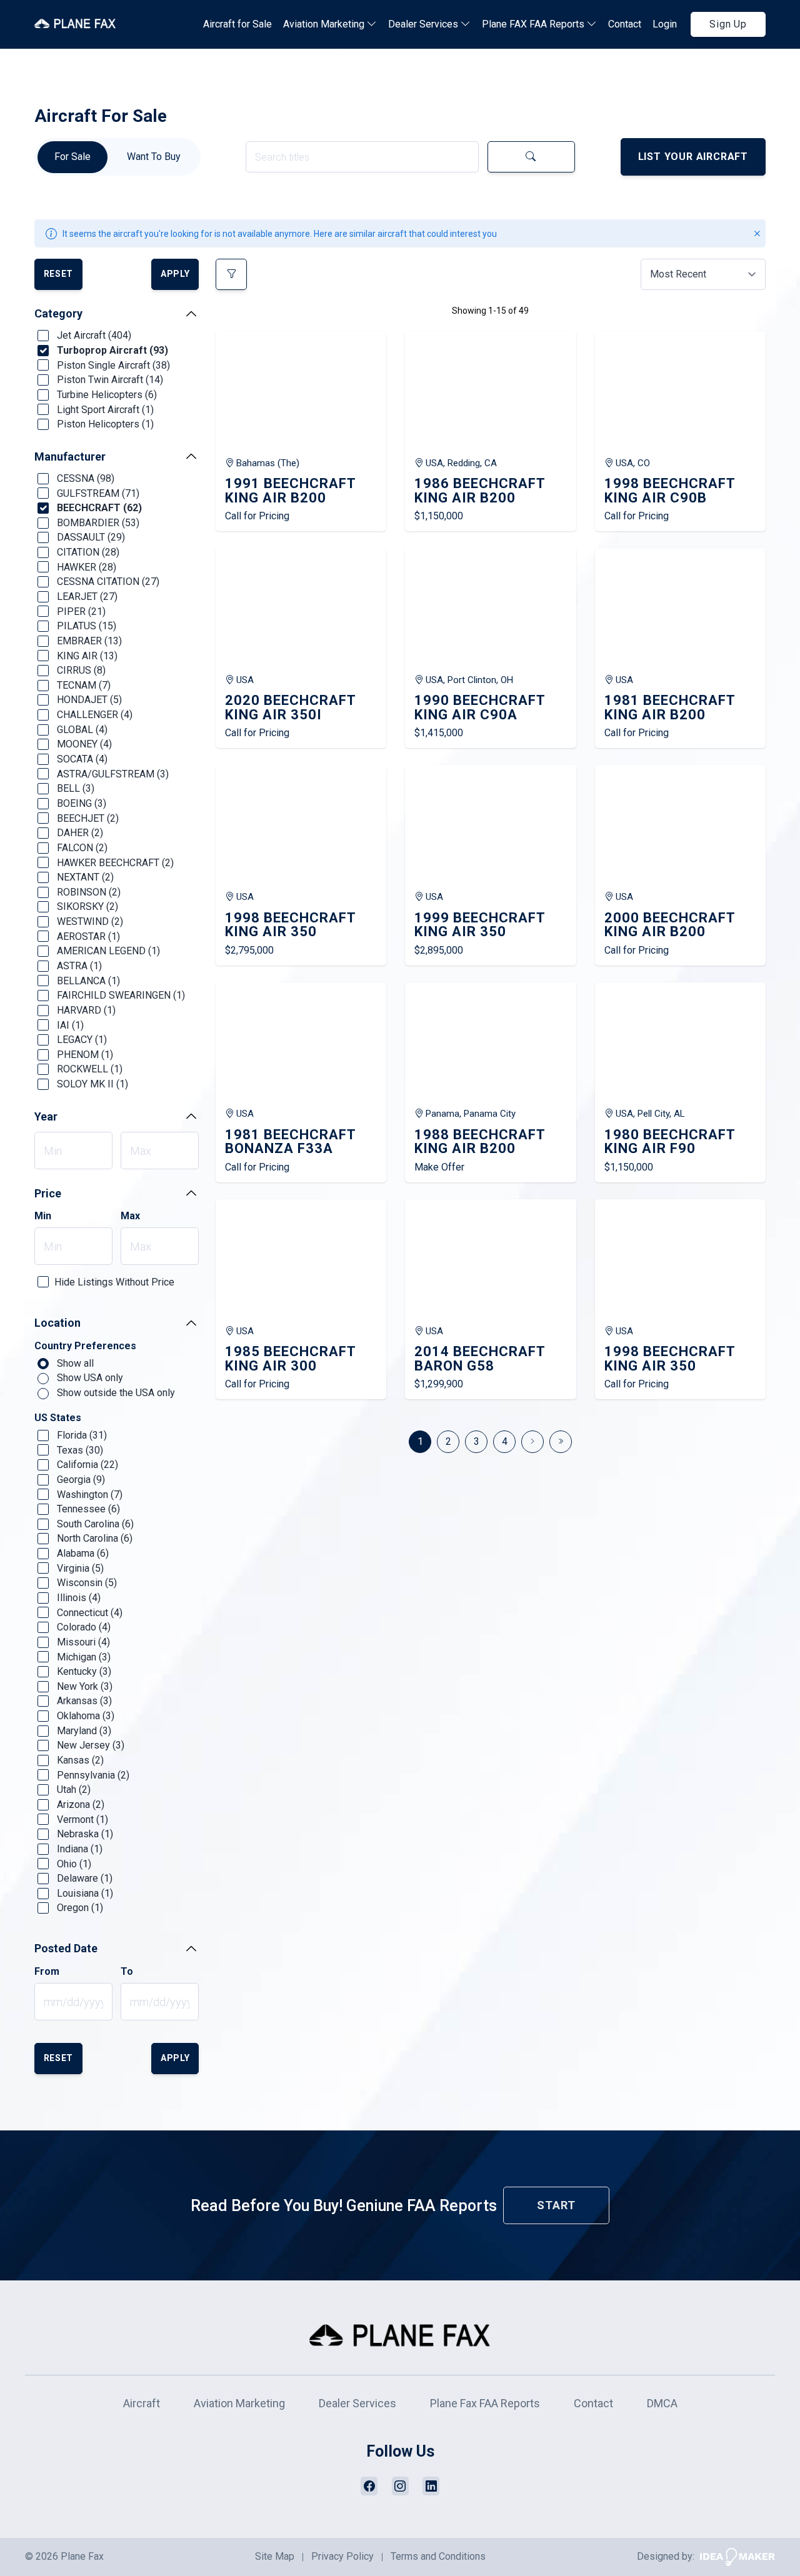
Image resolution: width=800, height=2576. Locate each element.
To (127, 1972)
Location (57, 1323)
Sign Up (728, 24)
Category (58, 313)
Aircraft (142, 2403)
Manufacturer (70, 457)
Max (130, 1216)
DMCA (662, 2403)
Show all (74, 1363)
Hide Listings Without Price (114, 1282)
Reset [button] (59, 274)
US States (58, 1418)
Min (43, 1216)
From (47, 1972)
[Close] (757, 233)
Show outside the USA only (115, 1393)
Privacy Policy (342, 2556)
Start (556, 2205)
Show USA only (89, 1378)
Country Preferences (85, 1346)
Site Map (275, 2556)
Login (665, 24)
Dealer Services (424, 24)
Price (48, 1193)
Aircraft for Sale (237, 24)
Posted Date (66, 1948)
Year (46, 1116)
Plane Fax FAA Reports (485, 2403)
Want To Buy (154, 157)
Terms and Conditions (438, 2556)
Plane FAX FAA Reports (534, 24)
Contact (625, 24)
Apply (175, 274)
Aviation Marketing (325, 24)
